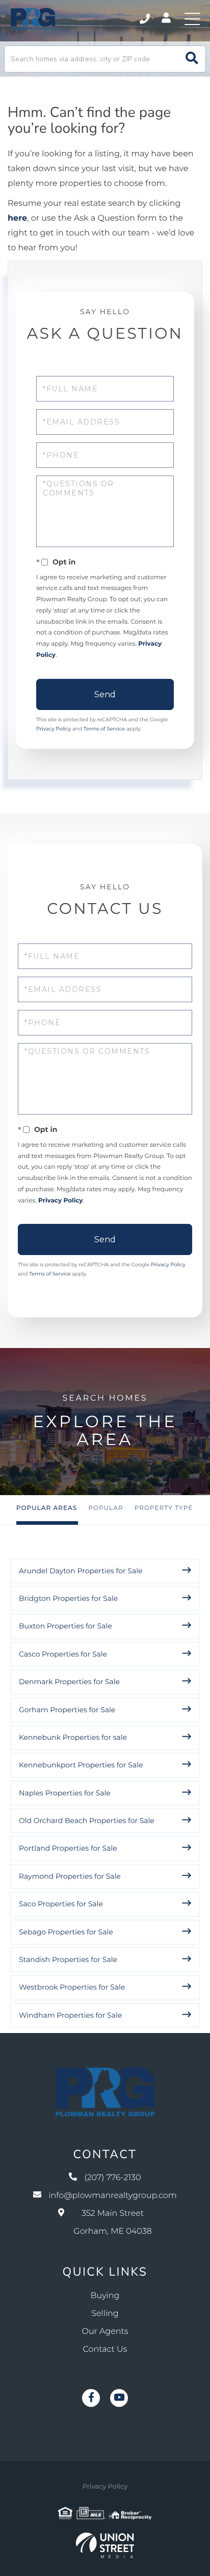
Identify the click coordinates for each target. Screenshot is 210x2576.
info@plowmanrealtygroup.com (113, 2196)
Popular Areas (47, 1508)
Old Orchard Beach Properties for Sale (87, 1821)
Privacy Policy (54, 729)
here (17, 218)
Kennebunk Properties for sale (73, 1737)
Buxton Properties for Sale (65, 1626)
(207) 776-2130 (146, 19)
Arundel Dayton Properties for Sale (81, 1571)
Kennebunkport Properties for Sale (81, 1765)
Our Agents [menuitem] (105, 2332)
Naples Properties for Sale (65, 1793)
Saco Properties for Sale (61, 1904)
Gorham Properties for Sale (67, 1710)
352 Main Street (112, 2223)
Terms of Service (104, 729)
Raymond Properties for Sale (70, 1876)
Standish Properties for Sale (68, 1959)
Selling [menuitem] (105, 2314)
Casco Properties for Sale (63, 1654)
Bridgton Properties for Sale (68, 1598)
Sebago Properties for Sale (66, 1932)
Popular (106, 1508)
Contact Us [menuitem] (105, 2349)
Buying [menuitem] (105, 2296)
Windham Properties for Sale (70, 2015)
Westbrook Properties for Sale (72, 1987)
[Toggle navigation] (192, 19)
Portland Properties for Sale (68, 1848)
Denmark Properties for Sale (69, 1682)
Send (105, 694)
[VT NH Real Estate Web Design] (105, 2545)
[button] (192, 59)
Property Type (164, 1508)
